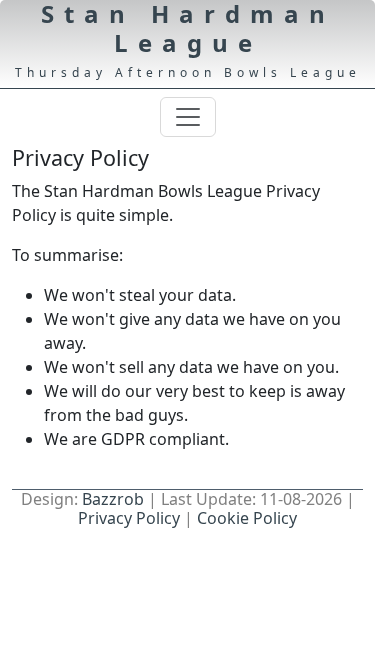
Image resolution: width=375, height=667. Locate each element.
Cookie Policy (247, 518)
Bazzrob (113, 499)
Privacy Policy (129, 518)
